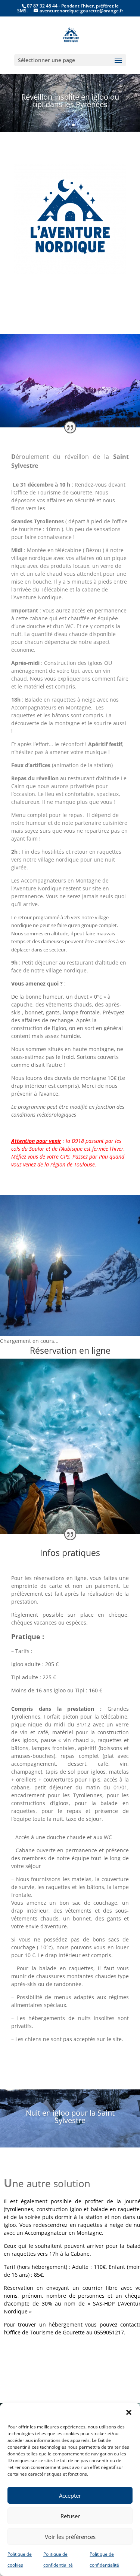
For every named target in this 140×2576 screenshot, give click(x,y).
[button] (129, 2412)
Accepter (70, 2495)
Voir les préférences (70, 2537)
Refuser (70, 2516)
